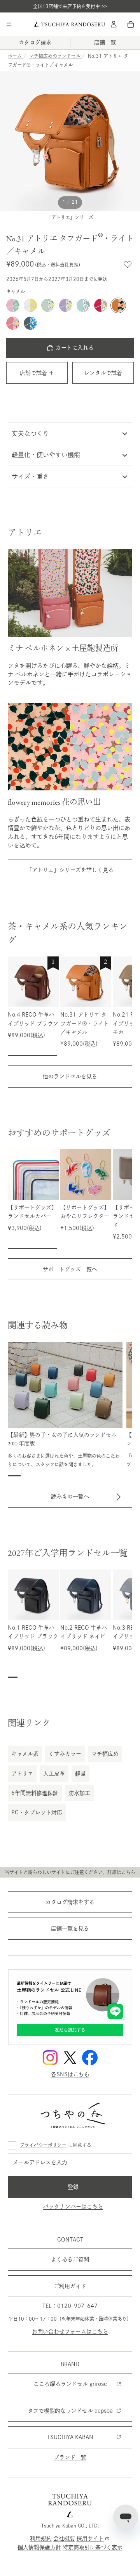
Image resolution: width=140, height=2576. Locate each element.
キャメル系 (25, 1754)
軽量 (80, 1774)
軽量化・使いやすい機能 (46, 455)
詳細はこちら (121, 1872)
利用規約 (41, 2539)
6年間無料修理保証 (35, 1793)
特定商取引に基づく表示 (93, 2547)
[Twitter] (70, 2058)
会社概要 (64, 2539)
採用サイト (90, 2539)
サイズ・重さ (30, 476)
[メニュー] (9, 24)
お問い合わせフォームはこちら (70, 2332)
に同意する (56, 2145)
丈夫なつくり (30, 433)
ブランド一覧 (70, 2457)
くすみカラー (65, 1754)
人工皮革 (54, 1774)
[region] (70, 1006)
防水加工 (79, 1793)
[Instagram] (50, 2058)
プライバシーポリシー (43, 2145)
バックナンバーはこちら (73, 2207)
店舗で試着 (33, 373)
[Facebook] (90, 2058)
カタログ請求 (35, 42)
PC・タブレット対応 (37, 1812)
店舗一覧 (105, 42)
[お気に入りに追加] (128, 265)
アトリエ (22, 1774)
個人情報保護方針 (39, 2547)
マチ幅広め (105, 1754)
